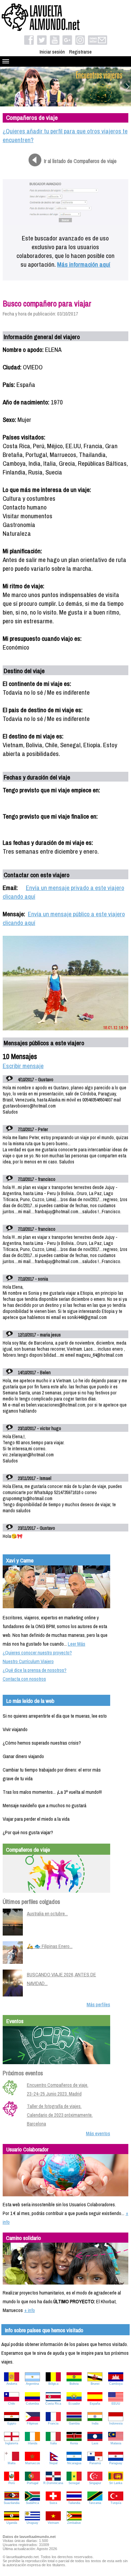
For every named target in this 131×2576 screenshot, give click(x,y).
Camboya (116, 2384)
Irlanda (33, 2443)
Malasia (116, 2443)
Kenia (74, 2443)
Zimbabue (74, 2523)
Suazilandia (12, 2503)
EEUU (116, 2404)
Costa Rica (53, 2404)
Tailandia (74, 2503)
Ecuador (74, 2404)
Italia (53, 2443)
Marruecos (33, 2463)
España (95, 2404)
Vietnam (53, 2523)
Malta (12, 2463)
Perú (12, 2483)
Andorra (12, 2384)
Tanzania (95, 2503)
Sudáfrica (32, 2503)
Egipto (12, 2423)
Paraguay (116, 2463)
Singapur (95, 2483)
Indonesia (116, 2423)
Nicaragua (74, 2463)
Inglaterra (12, 2443)
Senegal (74, 2483)
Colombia (32, 2404)
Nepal (53, 2463)
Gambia (74, 2423)
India (95, 2423)
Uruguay (32, 2523)
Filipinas (33, 2423)
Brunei (95, 2384)
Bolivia (74, 2384)
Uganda (12, 2523)
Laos (95, 2443)
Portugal (33, 2483)
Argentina (32, 2384)
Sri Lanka (116, 2483)
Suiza (53, 2503)
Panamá (95, 2463)
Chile (12, 2404)
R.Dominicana (53, 2483)
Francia (53, 2423)
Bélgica (53, 2384)
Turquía (116, 2503)
